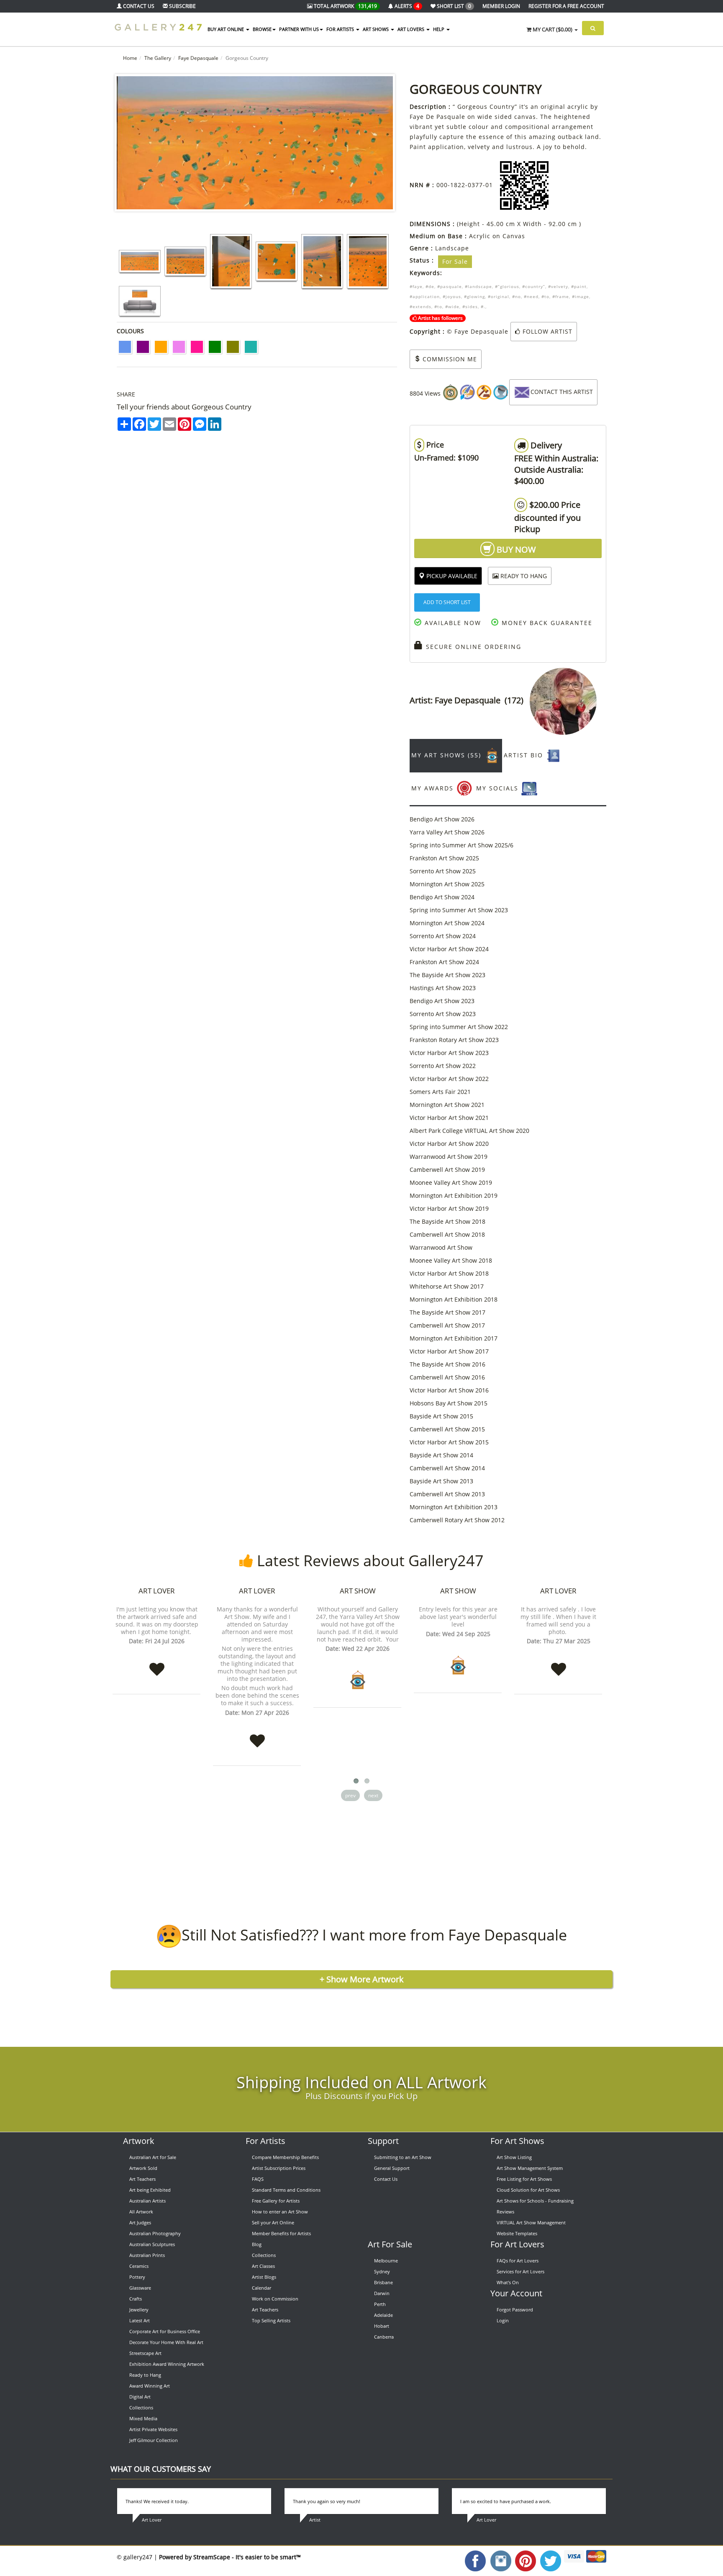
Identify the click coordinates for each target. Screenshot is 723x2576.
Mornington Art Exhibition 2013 (454, 1507)
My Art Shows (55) (447, 755)
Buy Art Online (226, 29)
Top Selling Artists (271, 2320)
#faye (416, 286)
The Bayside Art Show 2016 (447, 1364)
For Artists (265, 2141)
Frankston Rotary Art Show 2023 (454, 1040)
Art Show (358, 1591)
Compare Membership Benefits (285, 2157)
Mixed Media (143, 2418)
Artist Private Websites (153, 2429)
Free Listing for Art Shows (524, 2179)
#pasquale (450, 286)
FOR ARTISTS (341, 29)
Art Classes (263, 2266)
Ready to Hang (145, 2375)
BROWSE (262, 29)
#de (430, 286)
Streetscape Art (145, 2353)
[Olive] (233, 347)
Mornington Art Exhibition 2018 (454, 1299)
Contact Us (386, 2179)
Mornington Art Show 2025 (447, 884)
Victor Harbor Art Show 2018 (449, 1273)
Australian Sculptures (152, 2244)
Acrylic (480, 236)
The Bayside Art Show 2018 (447, 1221)
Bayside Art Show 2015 (441, 1416)
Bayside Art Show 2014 (441, 1455)
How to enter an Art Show (280, 2212)
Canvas (514, 236)
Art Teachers (142, 2179)
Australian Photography (155, 2233)
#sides (470, 306)
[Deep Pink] (197, 347)
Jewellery (139, 2310)
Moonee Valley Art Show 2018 (451, 1260)
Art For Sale (390, 2244)
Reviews (505, 2212)
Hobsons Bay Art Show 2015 (449, 1403)
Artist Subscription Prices (279, 2168)
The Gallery (158, 58)
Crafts (136, 2299)
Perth (380, 2304)
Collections (141, 2407)
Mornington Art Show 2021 (447, 1105)
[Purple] (143, 347)
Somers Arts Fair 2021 (440, 1092)
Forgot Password (515, 2310)
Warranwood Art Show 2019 (449, 1157)
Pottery (137, 2277)
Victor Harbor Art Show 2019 (449, 1208)
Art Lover (157, 1591)
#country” (534, 286)
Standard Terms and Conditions (286, 2190)
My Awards (434, 788)
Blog (257, 2244)
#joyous (452, 296)
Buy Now (515, 549)
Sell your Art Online (273, 2222)
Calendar (262, 2288)
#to (545, 296)
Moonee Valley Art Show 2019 (451, 1182)
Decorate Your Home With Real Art (166, 2342)
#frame (561, 296)
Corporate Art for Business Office (165, 2331)
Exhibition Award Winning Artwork (167, 2364)
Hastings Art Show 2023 (443, 988)
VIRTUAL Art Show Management (531, 2222)
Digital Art (140, 2397)
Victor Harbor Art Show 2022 (449, 1079)
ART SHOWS (376, 29)
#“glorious (507, 286)
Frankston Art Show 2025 (444, 858)
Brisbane (383, 2282)
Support (383, 2141)
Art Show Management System (530, 2168)
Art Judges (140, 2222)
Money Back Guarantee (546, 623)
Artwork (139, 2141)
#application (425, 296)
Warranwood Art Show (441, 1247)
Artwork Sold (143, 2168)
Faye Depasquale (198, 58)
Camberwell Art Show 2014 (447, 1468)
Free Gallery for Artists (276, 2201)
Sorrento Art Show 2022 (443, 1066)
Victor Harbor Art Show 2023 (449, 1053)
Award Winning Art (150, 2386)
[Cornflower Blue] (125, 347)
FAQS (258, 2179)
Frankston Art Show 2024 (444, 962)
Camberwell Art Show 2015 (447, 1429)
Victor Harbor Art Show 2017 (449, 1351)
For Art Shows (517, 2141)
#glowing (474, 296)
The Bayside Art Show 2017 (447, 1312)
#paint (579, 286)
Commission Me (449, 359)
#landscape (478, 286)
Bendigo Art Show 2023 (442, 1001)
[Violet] (179, 347)
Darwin (382, 2293)
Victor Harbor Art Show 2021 (449, 1118)
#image (581, 296)
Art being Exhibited (150, 2190)
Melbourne (386, 2261)
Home (130, 58)
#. (483, 306)
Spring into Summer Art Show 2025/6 (461, 845)
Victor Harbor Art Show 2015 (449, 1442)
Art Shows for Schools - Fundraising (535, 2201)
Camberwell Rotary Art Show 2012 (457, 1520)
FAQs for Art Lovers (518, 2261)
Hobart (382, 2326)
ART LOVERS (411, 29)
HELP (439, 29)
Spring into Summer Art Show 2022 (459, 1027)
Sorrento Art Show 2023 (443, 1014)
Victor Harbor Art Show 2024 (449, 949)
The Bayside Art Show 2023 (447, 975)
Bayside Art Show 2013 (441, 1481)
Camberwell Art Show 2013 (447, 1494)
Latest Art (140, 2320)
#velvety (558, 286)
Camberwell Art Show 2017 (447, 1325)
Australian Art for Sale (153, 2157)
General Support (392, 2168)
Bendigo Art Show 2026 (442, 819)
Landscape (452, 248)
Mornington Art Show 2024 (447, 923)
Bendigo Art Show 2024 (442, 897)
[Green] (215, 347)
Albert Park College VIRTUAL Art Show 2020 (469, 1131)
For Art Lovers (517, 2244)
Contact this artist (562, 392)
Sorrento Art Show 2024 (443, 936)
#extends (420, 306)
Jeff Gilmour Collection (154, 2440)
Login (503, 2320)
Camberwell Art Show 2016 (447, 1377)
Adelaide (383, 2315)
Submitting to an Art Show (403, 2157)
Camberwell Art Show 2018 (447, 1234)
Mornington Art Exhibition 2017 (454, 1338)
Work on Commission (275, 2299)
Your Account (516, 2293)
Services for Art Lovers (520, 2271)
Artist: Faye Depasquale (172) (470, 700)
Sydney (382, 2271)
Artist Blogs (264, 2277)
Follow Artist (546, 331)
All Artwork (141, 2212)
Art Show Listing (514, 2157)
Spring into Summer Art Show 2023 (459, 910)
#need (531, 296)
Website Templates (517, 2233)
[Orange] (161, 347)
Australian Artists (147, 2201)
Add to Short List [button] (447, 602)
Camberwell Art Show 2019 (447, 1170)
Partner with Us (299, 29)
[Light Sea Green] (251, 347)
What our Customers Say (161, 2469)
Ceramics (139, 2266)
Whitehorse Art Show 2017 (447, 1286)
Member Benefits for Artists (281, 2233)
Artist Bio (525, 755)
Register (566, 6)
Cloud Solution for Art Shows (528, 2190)
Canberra (384, 2337)
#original (499, 296)
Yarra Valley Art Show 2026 (447, 832)
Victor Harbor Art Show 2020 (449, 1144)
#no (517, 296)
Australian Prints (147, 2255)
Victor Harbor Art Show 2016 (449, 1390)
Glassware (140, 2288)
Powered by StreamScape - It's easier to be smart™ (230, 2557)
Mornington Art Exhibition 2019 (454, 1195)
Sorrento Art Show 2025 (443, 871)
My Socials (499, 788)
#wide (452, 306)
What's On (508, 2282)
